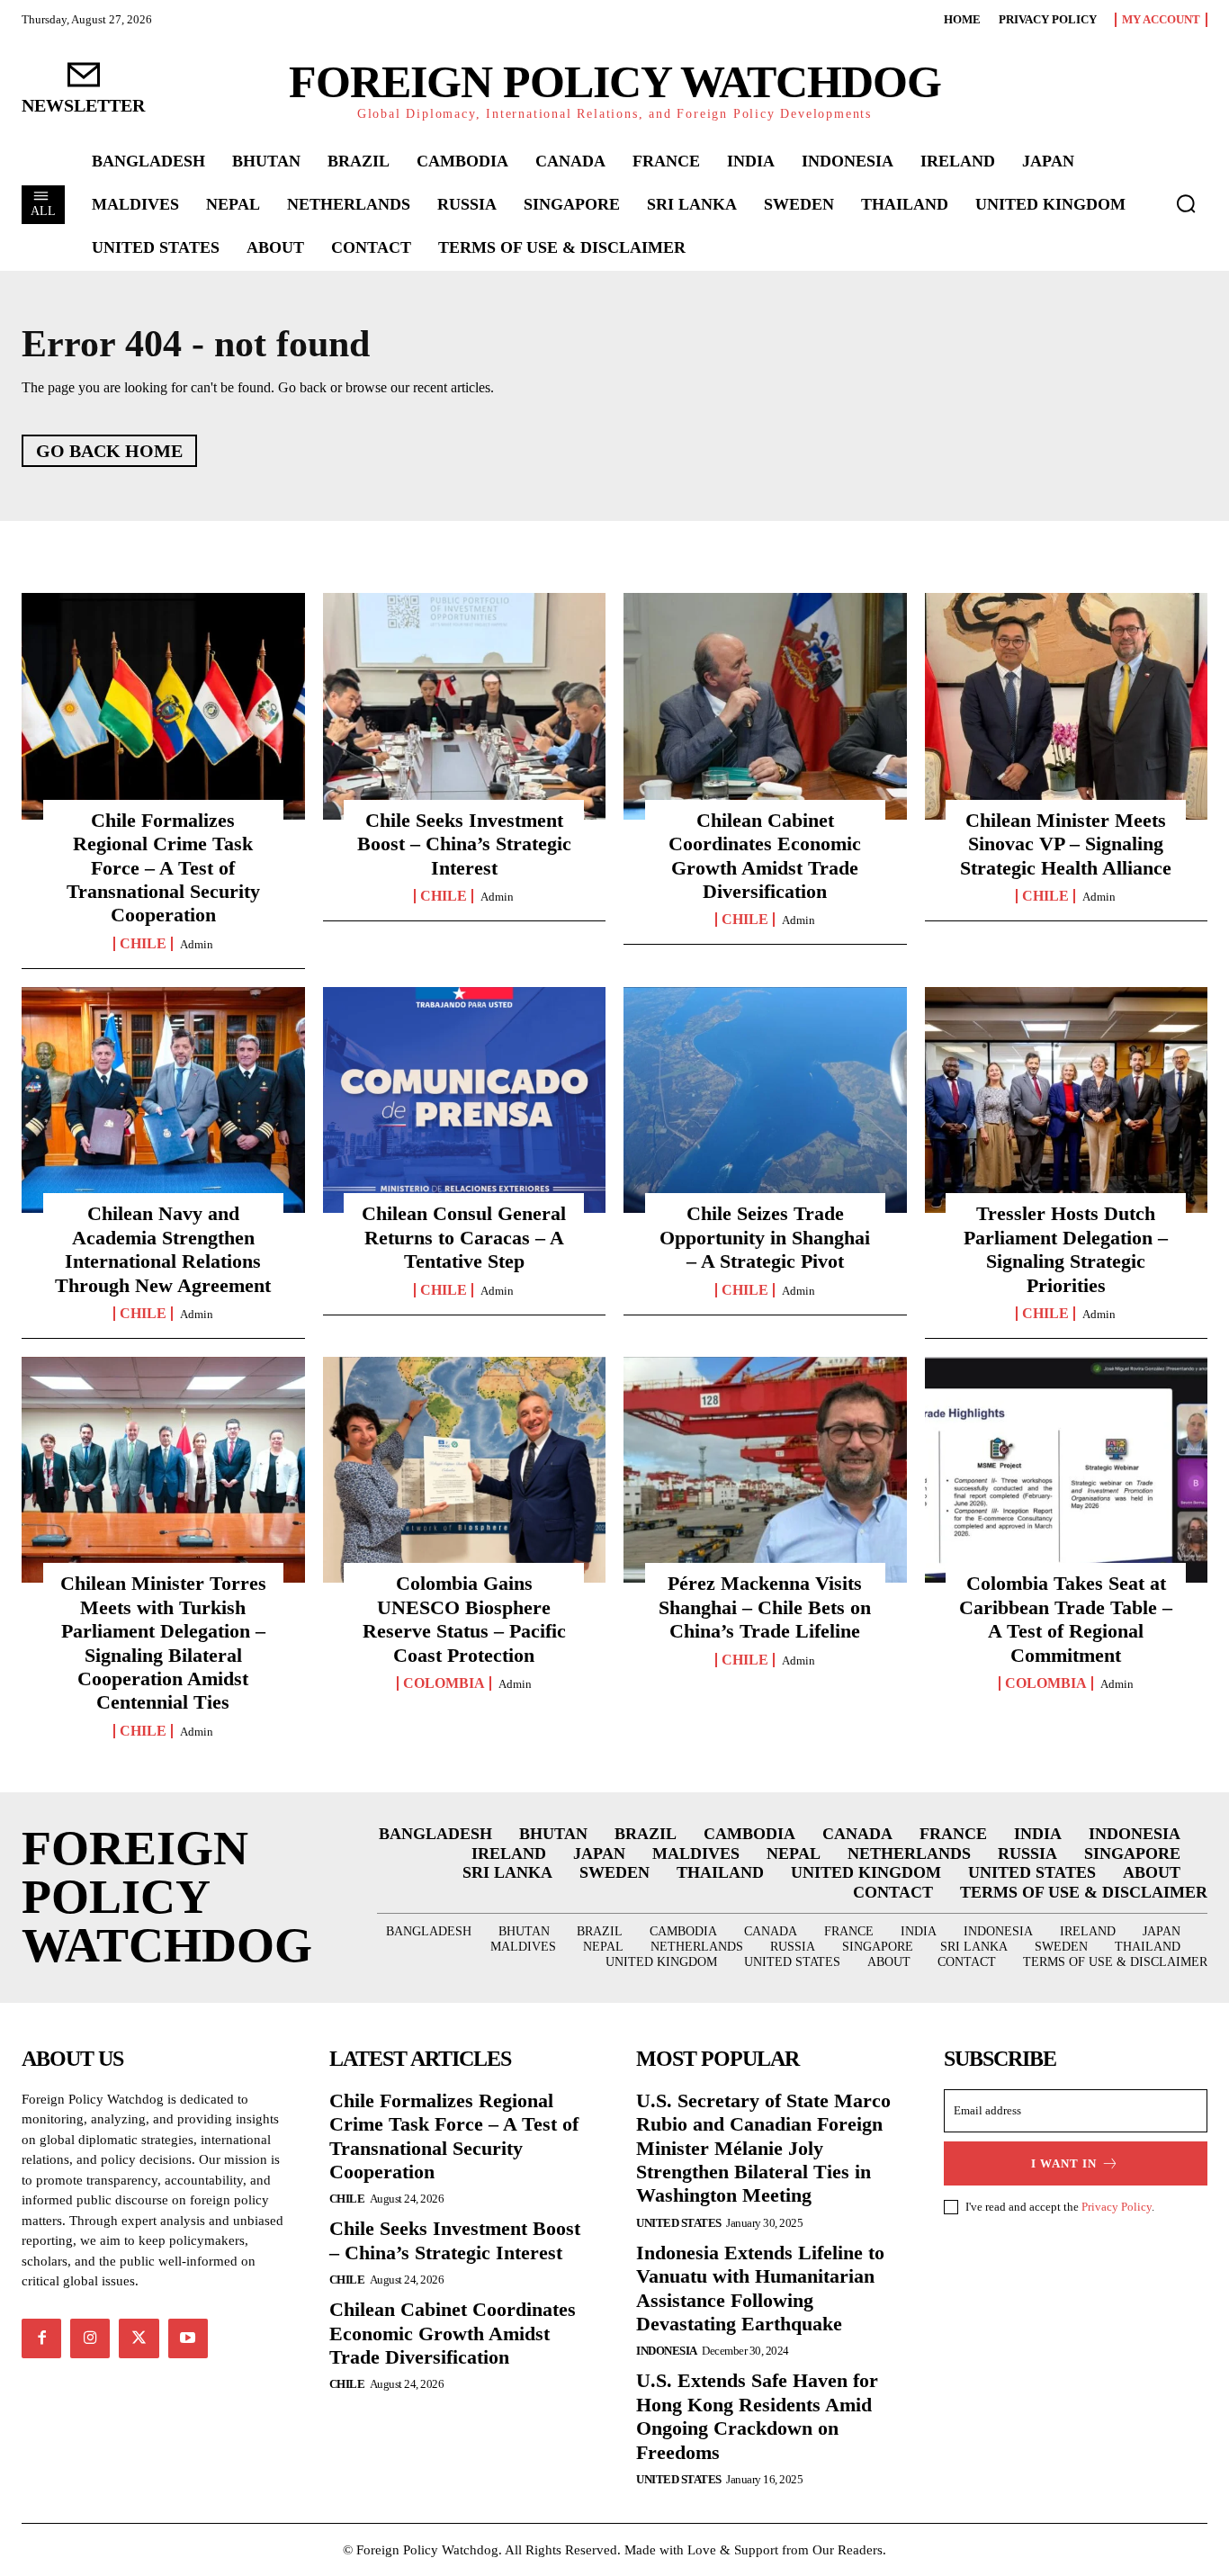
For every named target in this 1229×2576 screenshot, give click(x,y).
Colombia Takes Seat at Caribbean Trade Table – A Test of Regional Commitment (1066, 1619)
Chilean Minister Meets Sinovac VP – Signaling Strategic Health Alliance (1066, 844)
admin (197, 944)
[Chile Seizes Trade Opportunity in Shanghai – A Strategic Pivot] (765, 1100)
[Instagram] (90, 2338)
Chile (143, 944)
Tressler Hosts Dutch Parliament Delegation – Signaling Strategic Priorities (1066, 1249)
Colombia (444, 1683)
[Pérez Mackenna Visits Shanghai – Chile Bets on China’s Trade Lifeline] (765, 1470)
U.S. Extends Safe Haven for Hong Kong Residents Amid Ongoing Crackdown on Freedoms (757, 2416)
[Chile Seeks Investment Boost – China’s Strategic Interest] (465, 706)
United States (679, 2223)
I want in (1064, 2163)
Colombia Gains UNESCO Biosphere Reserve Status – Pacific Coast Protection (464, 1619)
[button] (1186, 203)
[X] (139, 2338)
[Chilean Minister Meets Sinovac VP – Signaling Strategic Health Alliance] (1067, 706)
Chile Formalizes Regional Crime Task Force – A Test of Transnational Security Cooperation (163, 868)
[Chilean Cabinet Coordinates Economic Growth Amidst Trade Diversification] (765, 706)
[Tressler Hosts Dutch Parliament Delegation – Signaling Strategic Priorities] (1067, 1100)
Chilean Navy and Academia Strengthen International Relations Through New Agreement (163, 1249)
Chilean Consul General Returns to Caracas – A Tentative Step (464, 1237)
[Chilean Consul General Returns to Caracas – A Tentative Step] (465, 1100)
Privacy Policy (1117, 2207)
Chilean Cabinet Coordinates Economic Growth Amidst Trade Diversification (453, 2333)
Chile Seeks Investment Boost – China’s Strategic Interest (464, 844)
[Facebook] (41, 2338)
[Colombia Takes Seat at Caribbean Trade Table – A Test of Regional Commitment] (1067, 1470)
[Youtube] (188, 2338)
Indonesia (667, 2351)
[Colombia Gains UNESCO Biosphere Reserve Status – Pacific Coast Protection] (465, 1470)
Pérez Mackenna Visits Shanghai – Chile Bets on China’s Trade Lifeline (765, 1607)
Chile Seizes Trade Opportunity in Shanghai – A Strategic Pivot (765, 1237)
